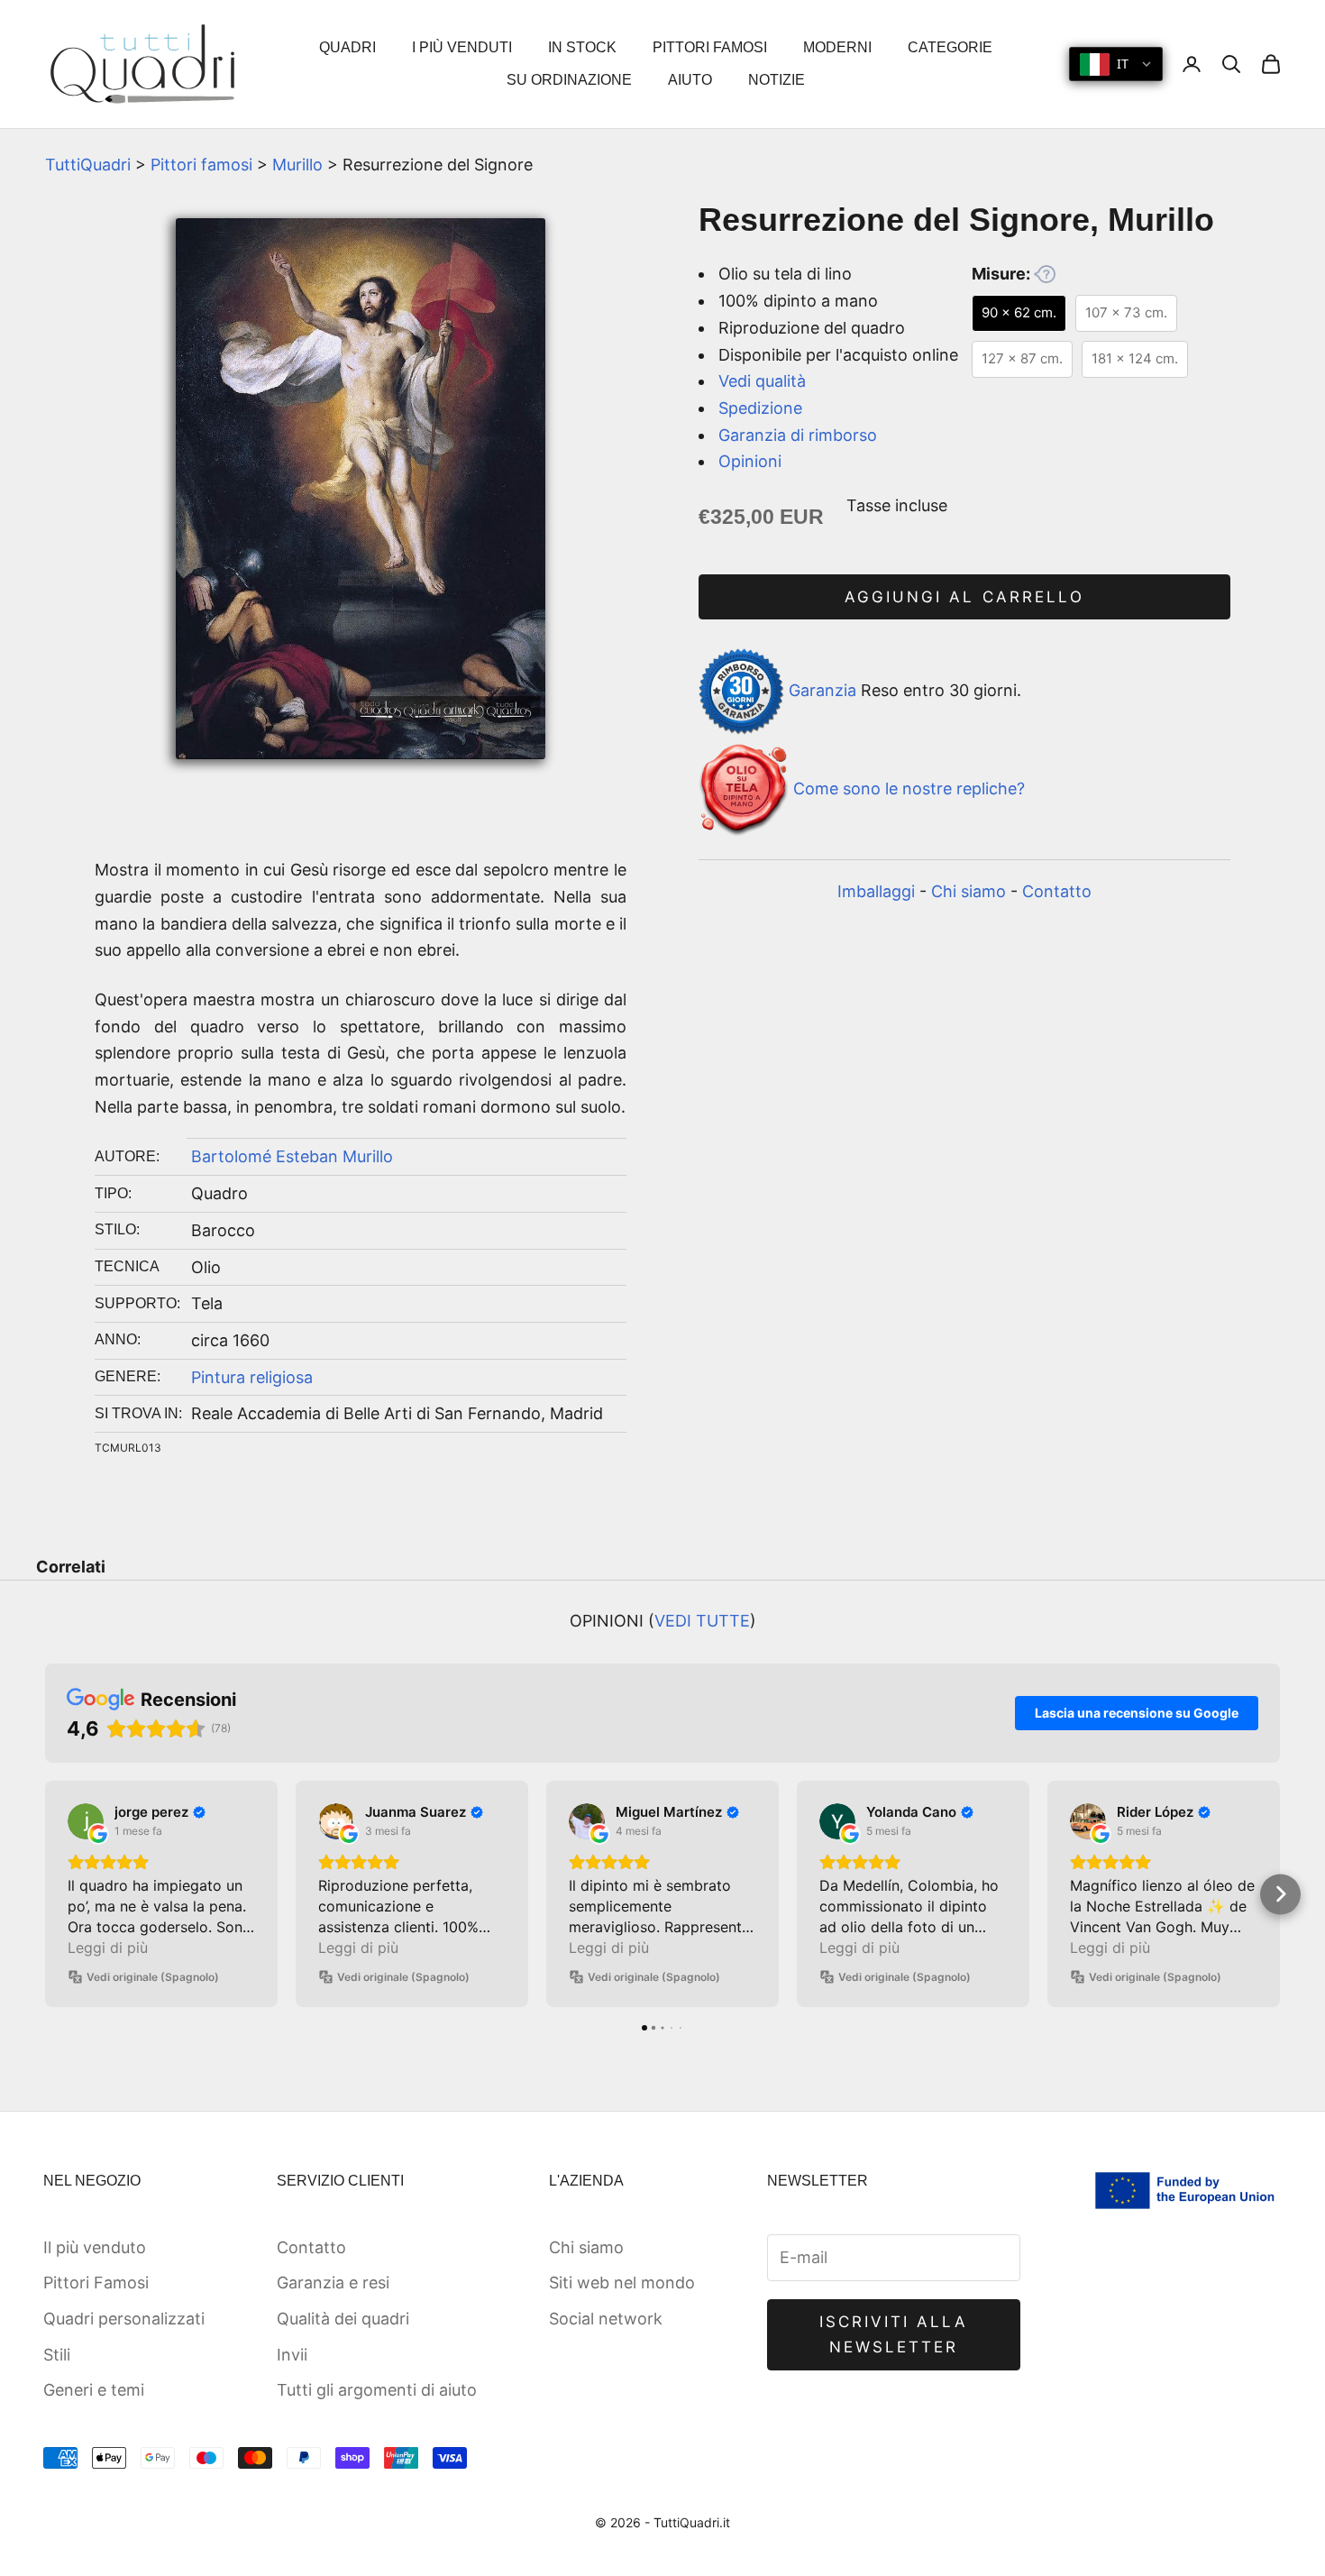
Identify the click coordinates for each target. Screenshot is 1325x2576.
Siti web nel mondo (622, 2283)
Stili (57, 2355)
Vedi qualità (762, 381)
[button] (46, 1894)
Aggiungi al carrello (964, 597)
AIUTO (690, 80)
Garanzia (822, 690)
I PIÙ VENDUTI (462, 47)
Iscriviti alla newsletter (894, 2334)
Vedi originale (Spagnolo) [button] (153, 1977)
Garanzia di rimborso (798, 435)
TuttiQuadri (88, 165)
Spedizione (760, 408)
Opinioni (750, 461)
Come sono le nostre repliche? (909, 788)
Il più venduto (95, 2247)
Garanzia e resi (333, 2283)
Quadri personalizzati (124, 2319)
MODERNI (837, 47)
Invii (292, 2355)
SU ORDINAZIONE (569, 80)
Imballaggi (876, 891)
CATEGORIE (950, 47)
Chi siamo (969, 891)
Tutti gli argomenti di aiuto (377, 2390)
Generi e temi (94, 2390)
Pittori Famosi (96, 2283)
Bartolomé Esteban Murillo (292, 1156)
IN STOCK (582, 47)
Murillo (297, 165)
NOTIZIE (777, 80)
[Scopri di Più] (1045, 274)
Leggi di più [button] (108, 1948)
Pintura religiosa (252, 1377)
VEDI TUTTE (702, 1621)
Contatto (1057, 891)
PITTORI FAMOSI (710, 47)
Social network (606, 2319)
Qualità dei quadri (343, 2319)
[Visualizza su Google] (86, 1821)
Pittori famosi (201, 165)
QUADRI (347, 47)
